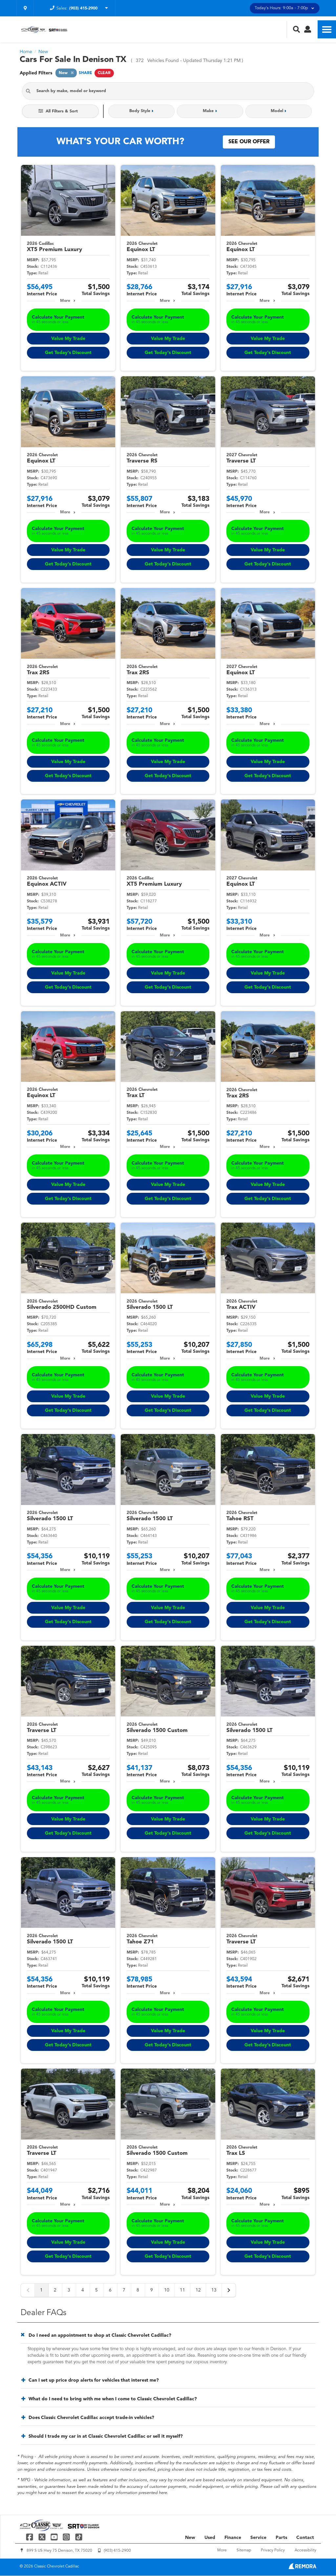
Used (210, 2538)
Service (258, 2538)
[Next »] (229, 2290)
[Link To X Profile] (42, 2537)
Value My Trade (68, 339)
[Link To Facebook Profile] (30, 2537)
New (190, 2538)
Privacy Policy (273, 2550)
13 (214, 2290)
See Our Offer (249, 142)
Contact (305, 2538)
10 (167, 2290)
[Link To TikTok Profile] (79, 2537)
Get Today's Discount (68, 353)
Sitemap (244, 2550)
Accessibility (305, 2550)
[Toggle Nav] (327, 29)
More (65, 301)
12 (198, 2290)
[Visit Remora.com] (302, 2568)
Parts (281, 2538)
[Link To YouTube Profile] (55, 2537)
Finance (233, 2538)
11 (182, 2290)
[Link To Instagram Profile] (67, 2537)
